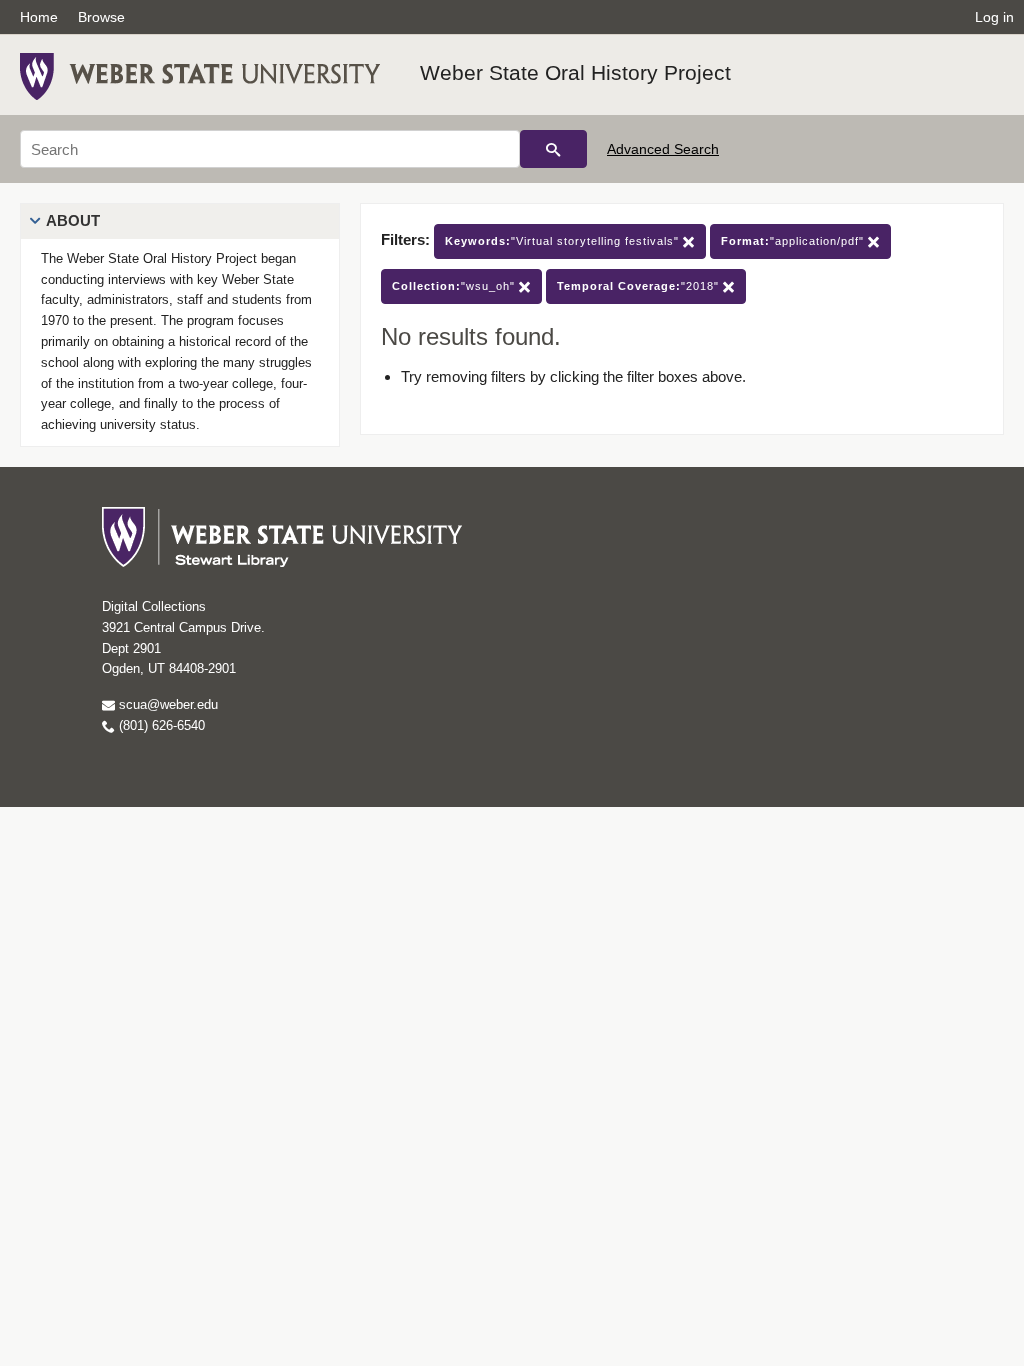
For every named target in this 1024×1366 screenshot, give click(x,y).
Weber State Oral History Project (575, 72)
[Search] (553, 149)
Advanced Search (663, 149)
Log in (994, 17)
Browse (101, 17)
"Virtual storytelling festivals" (564, 241)
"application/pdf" (794, 241)
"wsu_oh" (455, 286)
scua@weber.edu (166, 704)
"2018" (640, 286)
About (73, 220)
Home (39, 17)
